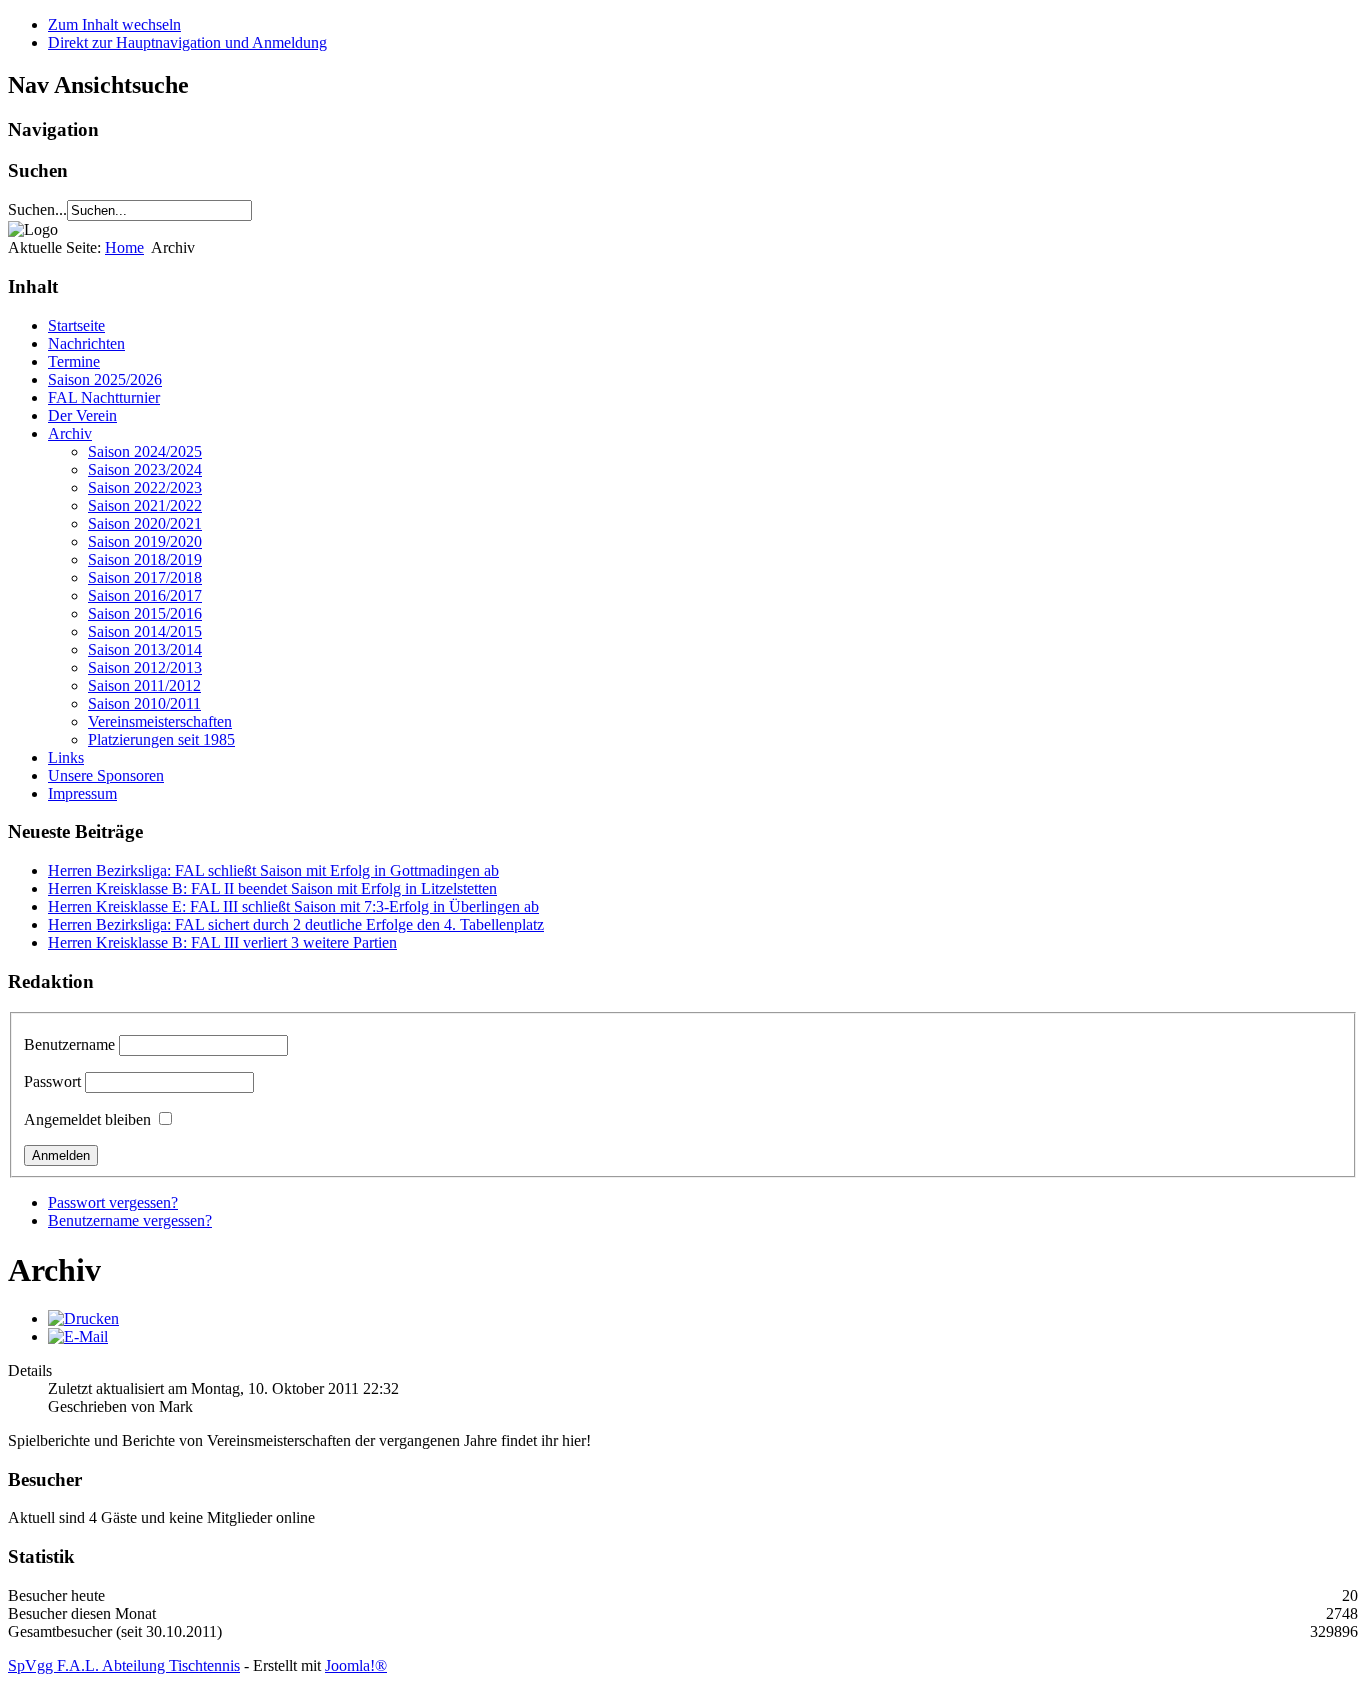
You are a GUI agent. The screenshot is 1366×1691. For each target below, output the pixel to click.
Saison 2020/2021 (145, 523)
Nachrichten (86, 343)
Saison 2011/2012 (144, 685)
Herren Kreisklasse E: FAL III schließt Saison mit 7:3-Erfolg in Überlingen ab (293, 906)
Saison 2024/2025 (145, 451)
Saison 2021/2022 (145, 505)
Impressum (82, 793)
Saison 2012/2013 (145, 667)
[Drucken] (83, 1318)
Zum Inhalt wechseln (114, 24)
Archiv (70, 433)
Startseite (76, 325)
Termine (74, 361)
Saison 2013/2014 (145, 649)
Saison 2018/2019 (145, 559)
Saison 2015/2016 (145, 613)
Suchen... (37, 209)
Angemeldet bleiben (87, 1119)
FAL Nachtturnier (104, 397)
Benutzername (69, 1044)
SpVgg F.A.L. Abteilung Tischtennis (124, 1665)
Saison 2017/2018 (145, 577)
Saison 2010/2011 (144, 703)
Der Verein (82, 415)
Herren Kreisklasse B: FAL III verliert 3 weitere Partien (222, 942)
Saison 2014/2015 (145, 631)
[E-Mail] (78, 1336)
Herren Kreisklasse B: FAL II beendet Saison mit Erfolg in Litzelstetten (272, 888)
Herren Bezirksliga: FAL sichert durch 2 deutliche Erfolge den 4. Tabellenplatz (296, 924)
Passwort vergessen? (113, 1202)
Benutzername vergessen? (130, 1220)
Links (66, 757)
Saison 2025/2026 (105, 379)
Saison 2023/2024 (145, 469)
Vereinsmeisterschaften (160, 721)
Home (124, 247)
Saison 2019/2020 (145, 541)
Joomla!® (356, 1665)
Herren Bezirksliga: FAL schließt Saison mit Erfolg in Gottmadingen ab (273, 870)
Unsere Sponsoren (106, 775)
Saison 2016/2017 (145, 595)
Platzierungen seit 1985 (161, 739)
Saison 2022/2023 (145, 487)
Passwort (52, 1081)
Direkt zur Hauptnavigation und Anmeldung (187, 42)
